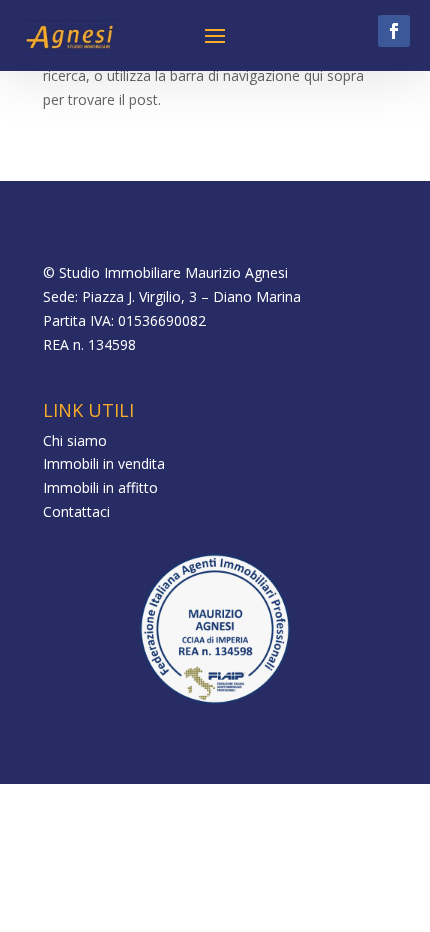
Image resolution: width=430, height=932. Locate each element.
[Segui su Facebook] (394, 31)
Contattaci (76, 511)
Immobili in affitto (100, 487)
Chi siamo (75, 440)
